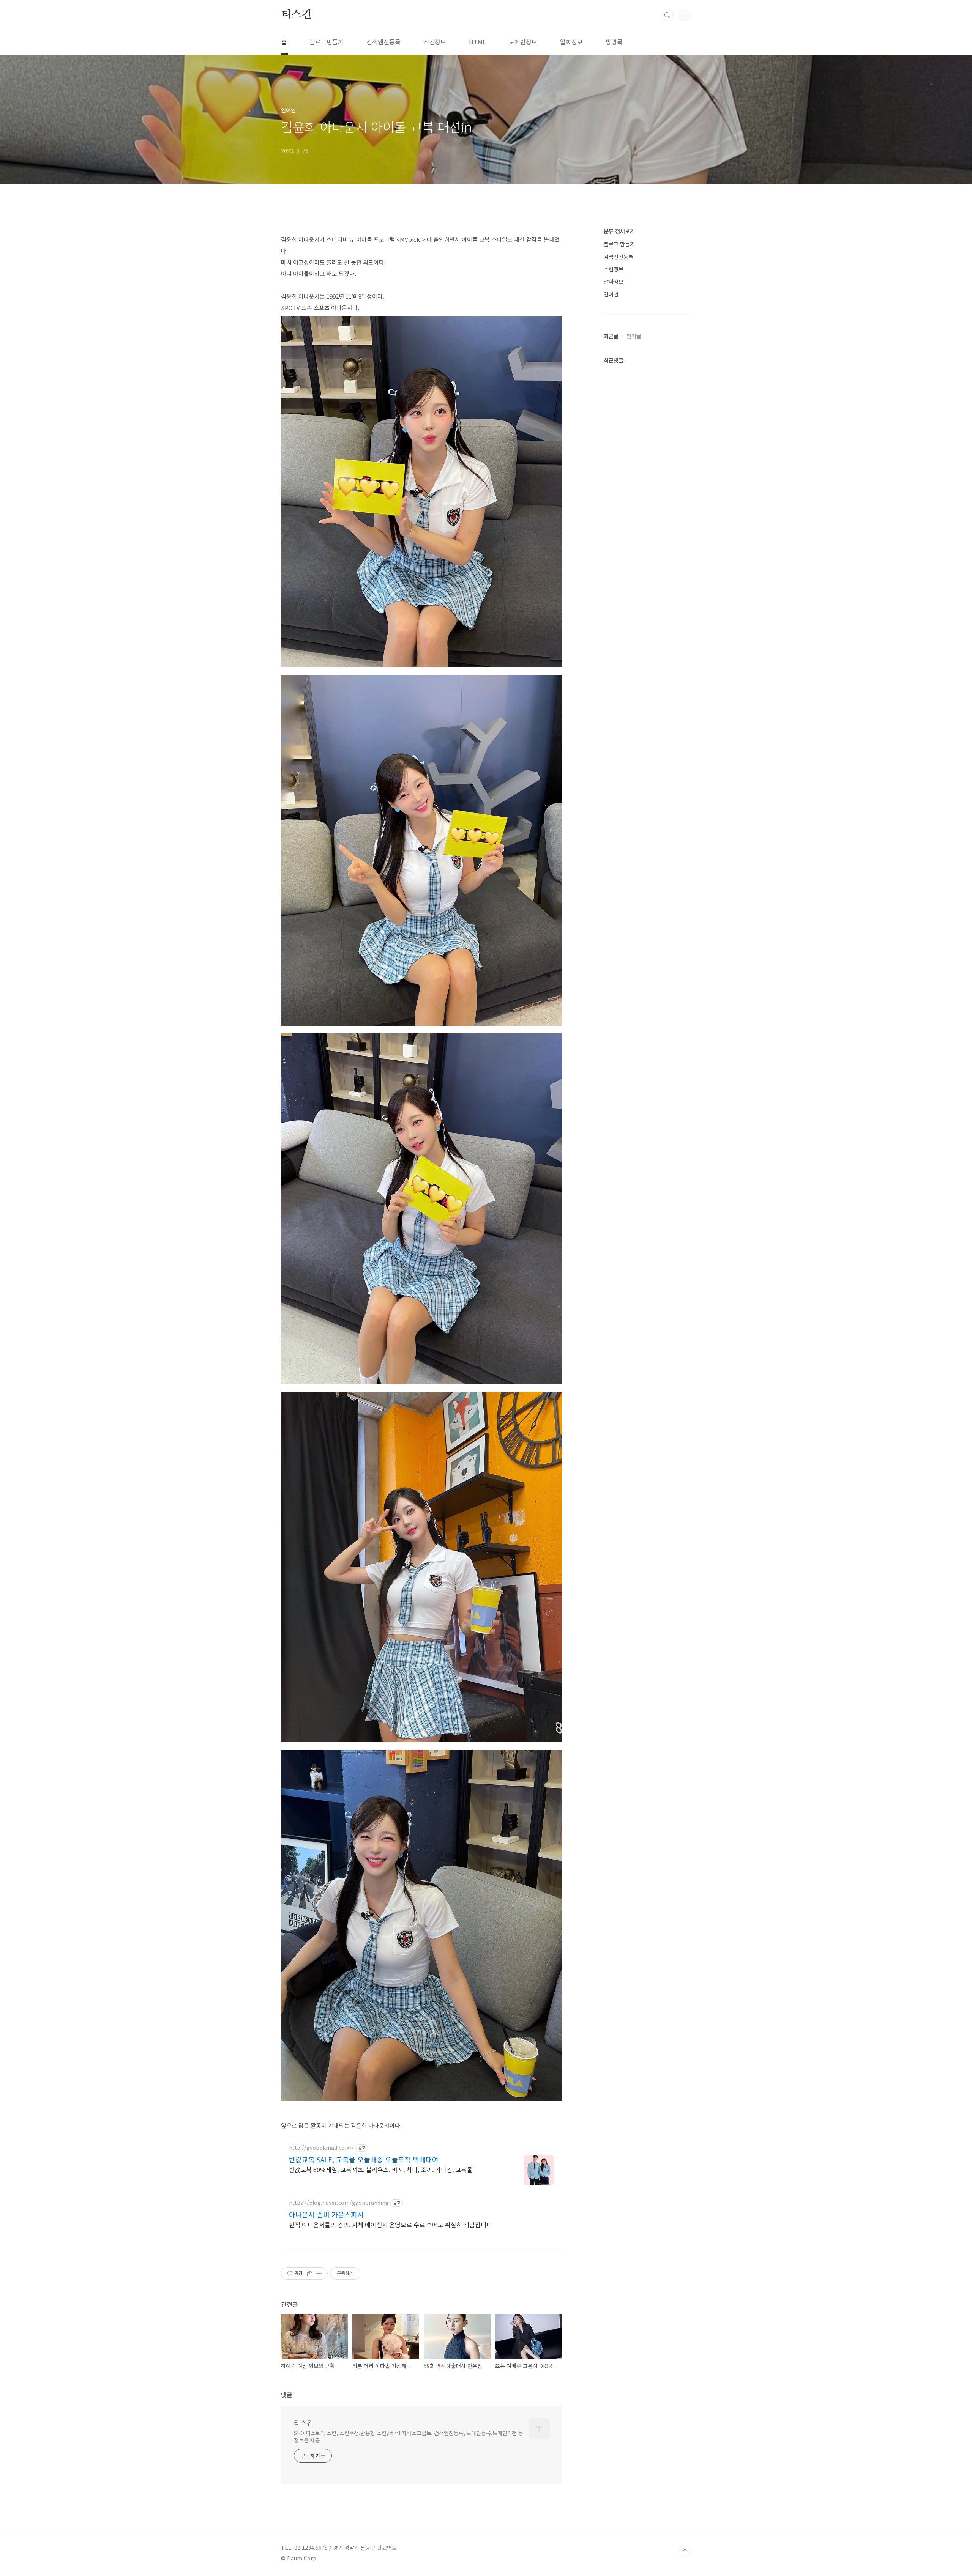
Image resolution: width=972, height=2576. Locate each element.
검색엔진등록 (383, 42)
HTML (477, 42)
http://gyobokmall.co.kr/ (321, 2148)
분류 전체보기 (619, 231)
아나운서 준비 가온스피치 (326, 2214)
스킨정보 (435, 42)
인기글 (634, 336)
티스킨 (296, 15)
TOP (685, 2551)
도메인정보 (523, 42)
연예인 (611, 294)
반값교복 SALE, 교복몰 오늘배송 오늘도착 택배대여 (364, 2159)
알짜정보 (571, 42)
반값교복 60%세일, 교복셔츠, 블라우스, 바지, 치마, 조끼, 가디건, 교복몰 (381, 2169)
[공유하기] (310, 2274)
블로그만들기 (327, 42)
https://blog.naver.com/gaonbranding (339, 2203)
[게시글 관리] (319, 2274)
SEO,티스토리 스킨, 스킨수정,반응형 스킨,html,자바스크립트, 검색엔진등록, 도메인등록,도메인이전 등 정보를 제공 (409, 2437)
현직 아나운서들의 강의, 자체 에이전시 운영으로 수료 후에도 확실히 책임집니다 (391, 2224)
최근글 (611, 336)
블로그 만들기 (619, 244)
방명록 (614, 42)
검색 (667, 15)
